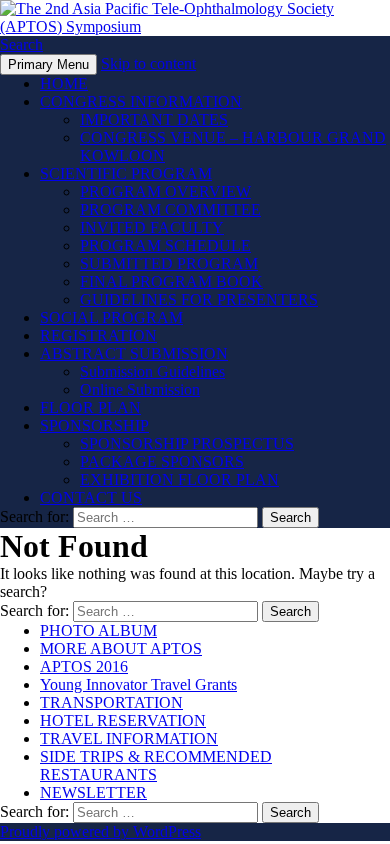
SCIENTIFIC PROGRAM (126, 173)
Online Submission (140, 389)
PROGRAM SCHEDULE (165, 245)
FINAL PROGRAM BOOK (171, 281)
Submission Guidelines (152, 371)
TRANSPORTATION (111, 702)
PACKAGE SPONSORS (162, 461)
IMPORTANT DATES (154, 119)
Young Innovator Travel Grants (138, 684)
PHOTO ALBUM (98, 630)
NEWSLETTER (93, 792)
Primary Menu (48, 64)
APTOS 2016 (84, 666)
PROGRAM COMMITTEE (170, 209)
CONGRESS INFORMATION (141, 101)
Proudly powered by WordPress (100, 831)
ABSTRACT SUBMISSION (134, 353)
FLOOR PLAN (90, 407)
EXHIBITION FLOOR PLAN (179, 479)
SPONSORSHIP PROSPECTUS (187, 443)
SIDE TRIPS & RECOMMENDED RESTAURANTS (156, 765)
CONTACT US (91, 497)
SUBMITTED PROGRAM (169, 263)
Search (21, 44)
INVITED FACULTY (152, 227)
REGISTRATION (98, 335)
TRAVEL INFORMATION (129, 738)
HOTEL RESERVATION (123, 720)
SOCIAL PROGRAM (111, 317)
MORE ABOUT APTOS (121, 648)
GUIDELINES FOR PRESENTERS (199, 299)
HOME (64, 83)
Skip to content (148, 63)
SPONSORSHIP (94, 425)
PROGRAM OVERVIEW (165, 191)
